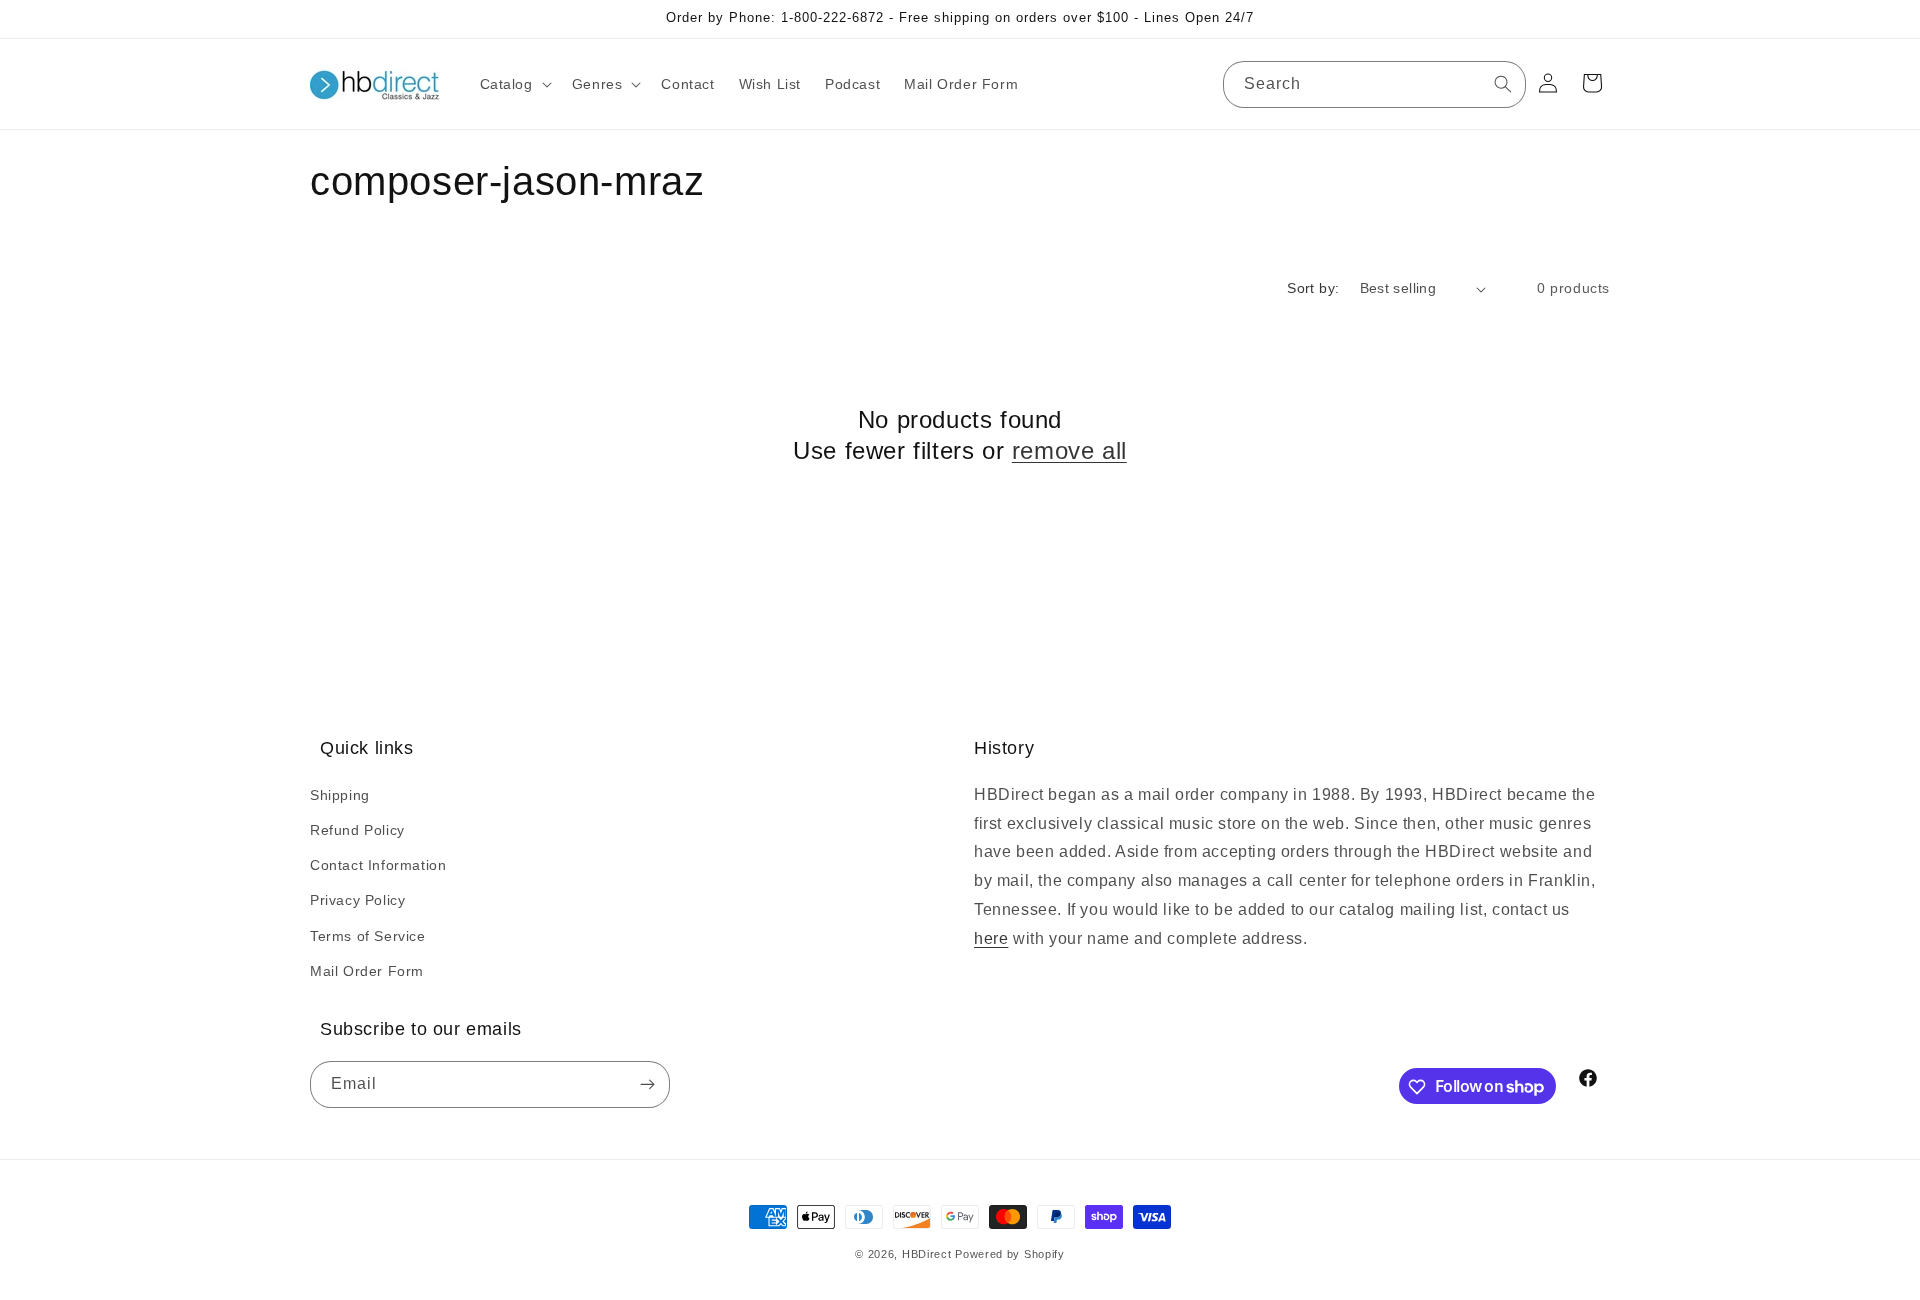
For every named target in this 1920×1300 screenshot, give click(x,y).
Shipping (340, 794)
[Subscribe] (647, 1085)
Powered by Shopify (1010, 1254)
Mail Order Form (367, 970)
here (991, 937)
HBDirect (927, 1254)
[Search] (1503, 84)
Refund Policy (357, 829)
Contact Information (378, 864)
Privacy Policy (357, 900)
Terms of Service (368, 935)
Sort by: (1313, 288)
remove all (1069, 450)
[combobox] (1374, 84)
